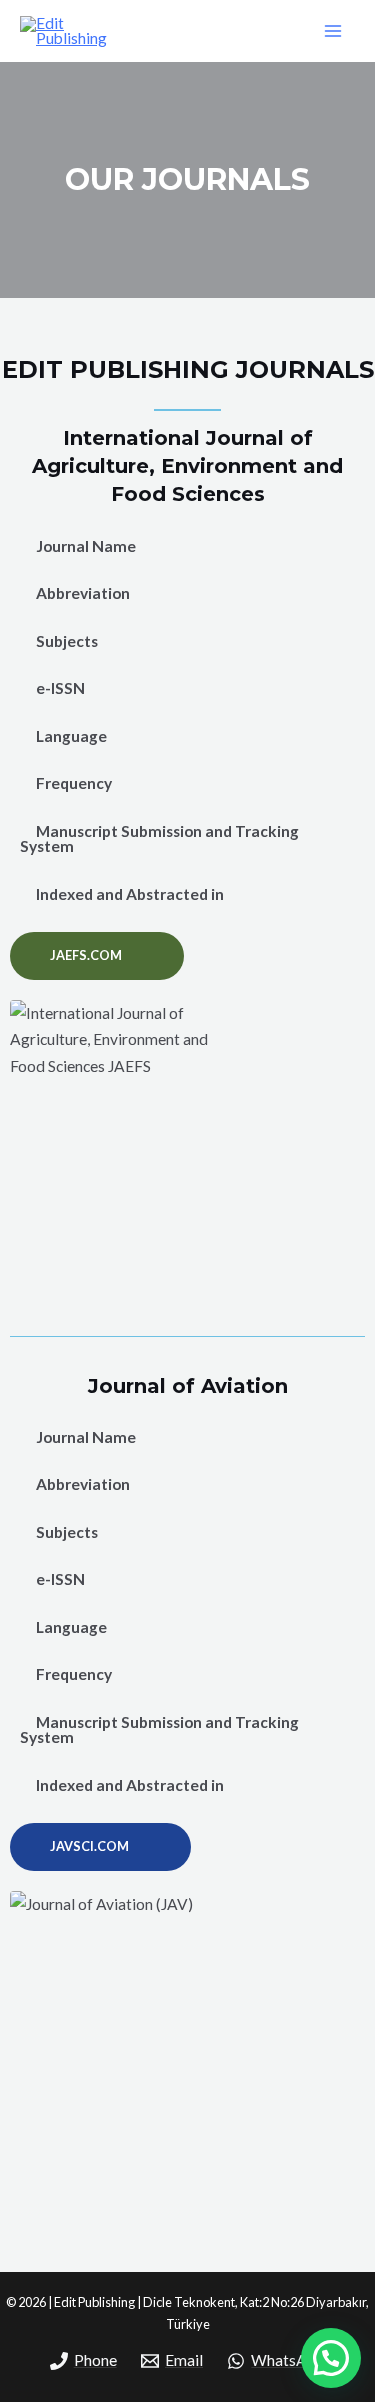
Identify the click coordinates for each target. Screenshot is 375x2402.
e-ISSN (60, 688)
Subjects (67, 641)
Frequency (74, 783)
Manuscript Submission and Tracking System (159, 839)
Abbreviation (83, 593)
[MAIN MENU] (333, 30)
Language (71, 736)
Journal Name (86, 546)
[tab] (187, 547)
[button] (97, 956)
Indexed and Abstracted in (130, 894)
